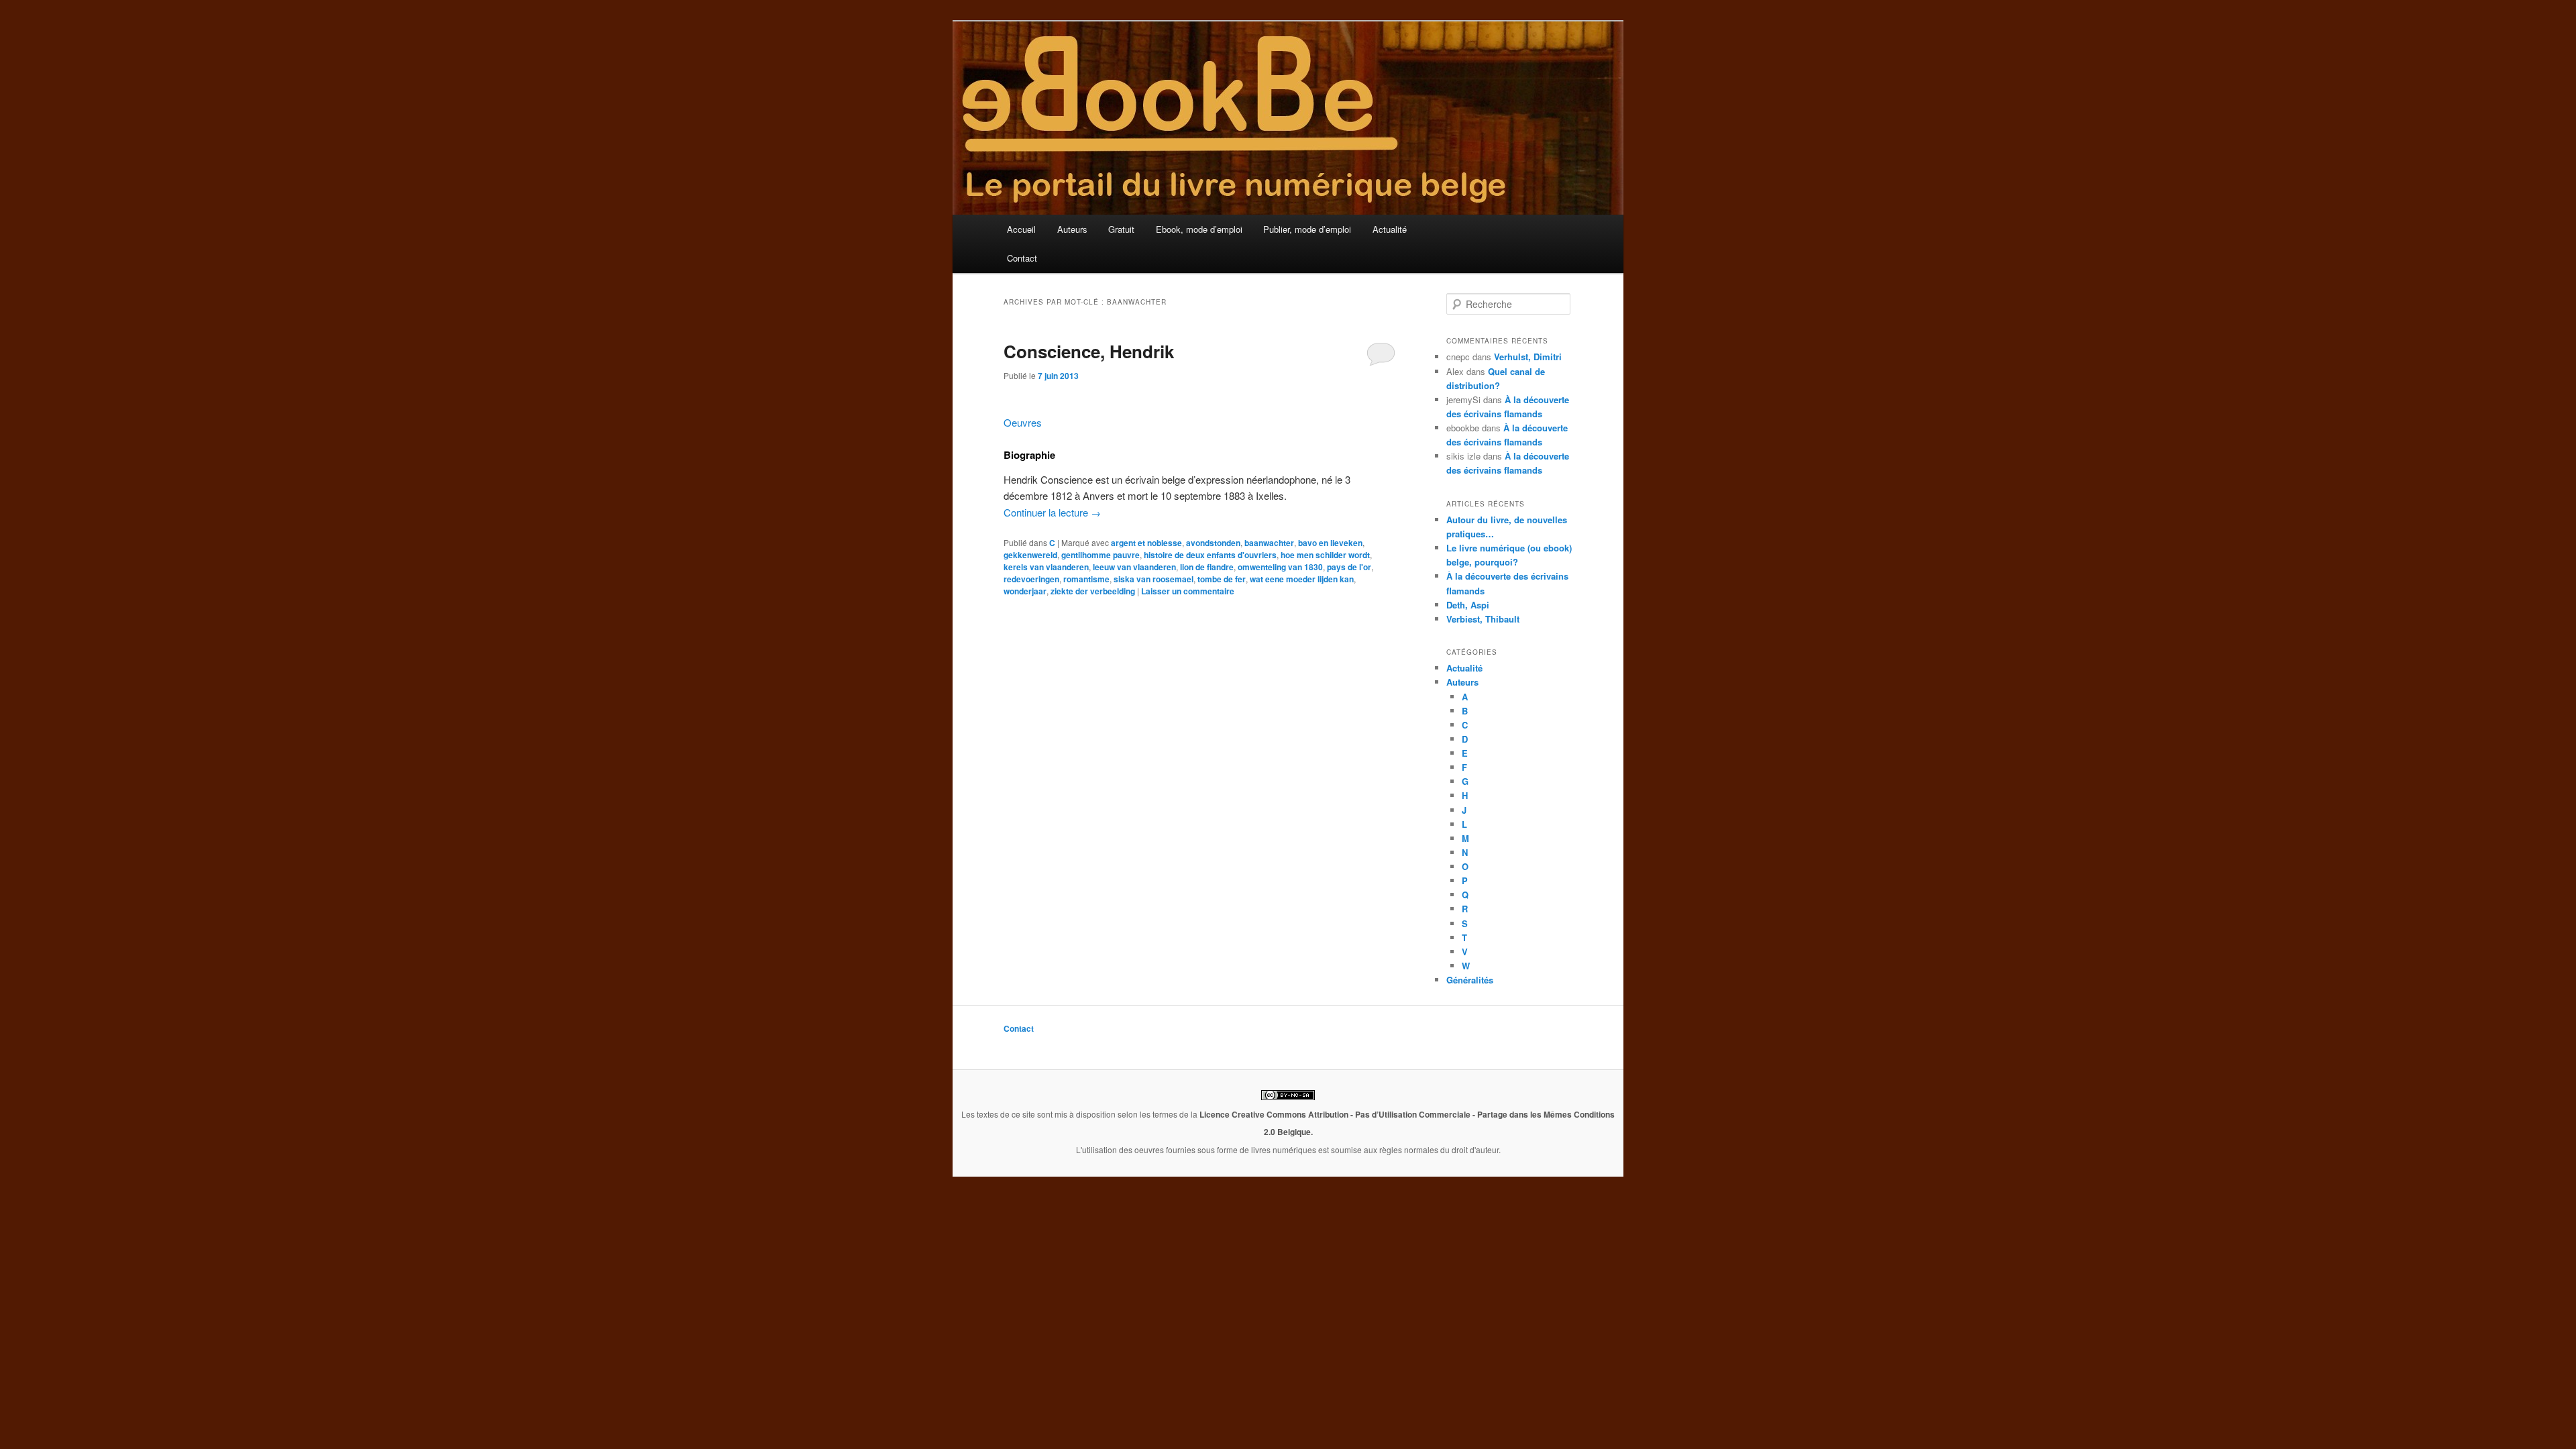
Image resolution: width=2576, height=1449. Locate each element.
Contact (1022, 258)
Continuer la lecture (1052, 512)
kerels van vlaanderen (1046, 567)
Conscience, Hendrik (1089, 351)
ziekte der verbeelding (1093, 591)
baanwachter (1269, 543)
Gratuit (1121, 229)
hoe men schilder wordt (1325, 555)
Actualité (1390, 229)
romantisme (1086, 579)
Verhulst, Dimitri (1528, 357)
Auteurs (1072, 229)
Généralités (1470, 980)
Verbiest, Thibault (1483, 619)
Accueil (1021, 229)
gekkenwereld (1030, 555)
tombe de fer (1222, 579)
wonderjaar (1025, 591)
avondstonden (1213, 543)
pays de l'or (1349, 567)
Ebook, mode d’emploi (1199, 229)
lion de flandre (1207, 567)
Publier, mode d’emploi (1307, 229)
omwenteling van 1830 (1280, 567)
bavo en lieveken (1330, 543)
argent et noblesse (1146, 543)
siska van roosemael (1153, 579)
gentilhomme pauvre (1101, 555)
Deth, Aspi (1468, 605)
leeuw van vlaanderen (1134, 567)
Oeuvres (1023, 422)
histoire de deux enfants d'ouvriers (1210, 555)
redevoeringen (1031, 579)
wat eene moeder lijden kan (1302, 579)
